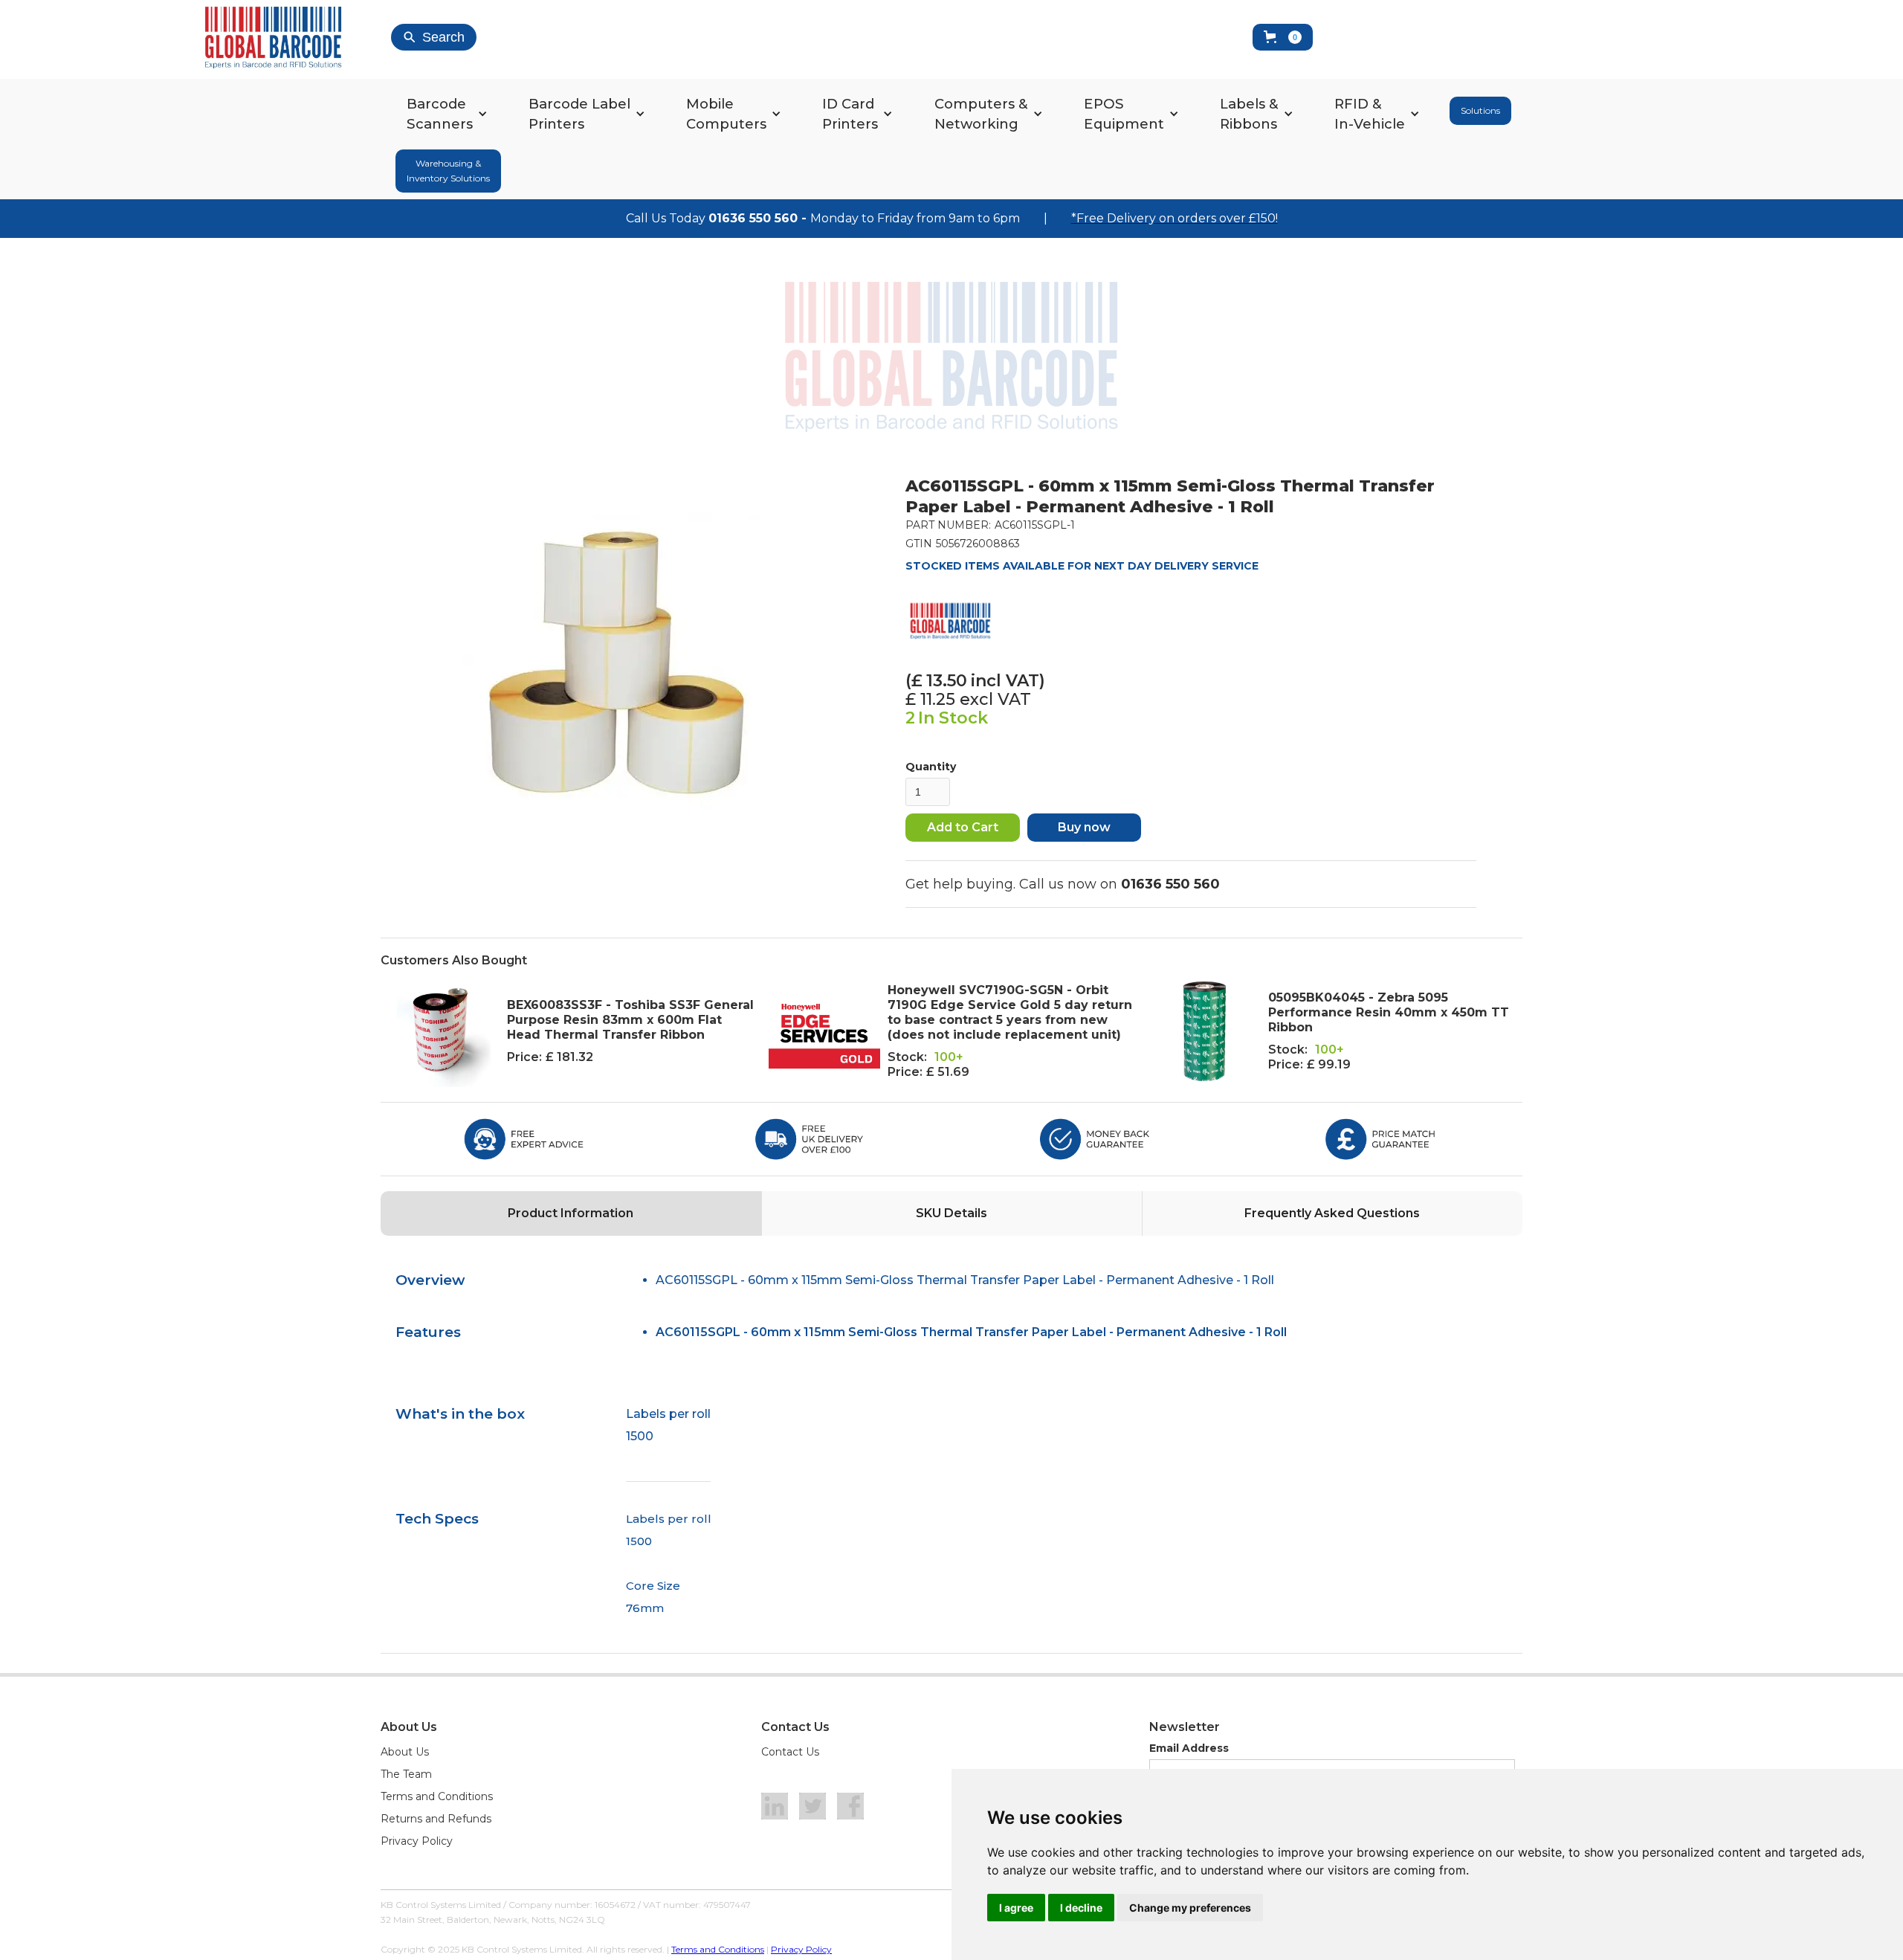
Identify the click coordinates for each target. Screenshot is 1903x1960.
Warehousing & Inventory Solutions (448, 171)
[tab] (571, 1213)
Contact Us (790, 1752)
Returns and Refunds (436, 1819)
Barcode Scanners (440, 114)
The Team (406, 1774)
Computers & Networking (981, 114)
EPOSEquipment (1124, 114)
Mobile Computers (726, 114)
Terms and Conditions (437, 1796)
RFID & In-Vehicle (1370, 114)
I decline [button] (1081, 1908)
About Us (405, 1752)
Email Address (1189, 1748)
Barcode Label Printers (579, 114)
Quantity (931, 767)
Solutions (1480, 110)
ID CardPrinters (850, 114)
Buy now (1084, 827)
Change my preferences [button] (1190, 1908)
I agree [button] (1016, 1908)
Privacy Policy (417, 1841)
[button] (1283, 37)
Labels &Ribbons (1249, 114)
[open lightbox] (613, 662)
